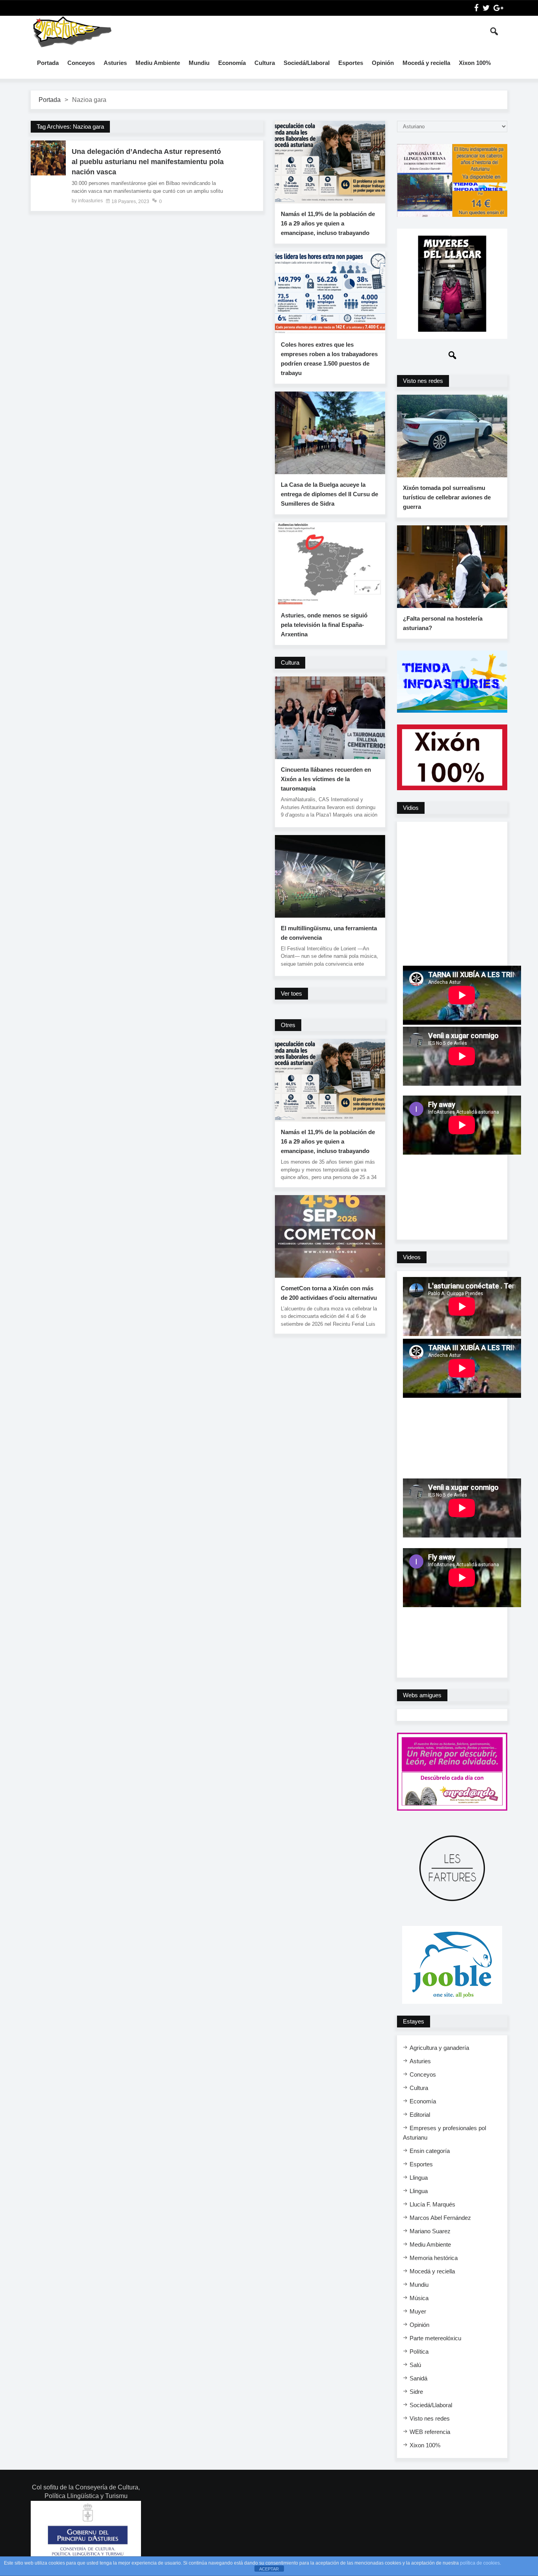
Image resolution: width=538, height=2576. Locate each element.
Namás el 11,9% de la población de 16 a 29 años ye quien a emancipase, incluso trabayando (328, 223)
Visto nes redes (430, 2418)
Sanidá (418, 2378)
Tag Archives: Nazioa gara (70, 127)
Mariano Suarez (430, 2231)
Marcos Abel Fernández (440, 2218)
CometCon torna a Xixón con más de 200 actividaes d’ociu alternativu (329, 1293)
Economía (232, 63)
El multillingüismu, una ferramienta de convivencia (329, 933)
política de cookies (480, 2563)
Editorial (420, 2115)
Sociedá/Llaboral (307, 63)
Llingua (419, 2178)
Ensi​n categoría (430, 2151)
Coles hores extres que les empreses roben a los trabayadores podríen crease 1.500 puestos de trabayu (329, 359)
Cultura (265, 63)
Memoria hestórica (434, 2258)
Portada (48, 63)
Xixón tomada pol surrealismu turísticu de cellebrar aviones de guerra (447, 497)
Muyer (418, 2311)
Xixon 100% (475, 63)
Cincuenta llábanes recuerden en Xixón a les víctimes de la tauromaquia (326, 779)
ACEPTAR (269, 2569)
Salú (415, 2365)
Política (419, 2351)
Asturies (115, 63)
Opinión (383, 63)
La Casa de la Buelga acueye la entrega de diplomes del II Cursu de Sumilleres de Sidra (329, 494)
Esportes (351, 63)
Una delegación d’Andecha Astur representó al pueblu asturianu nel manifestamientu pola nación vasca (148, 162)
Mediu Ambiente (158, 63)
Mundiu (199, 63)
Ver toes (291, 993)
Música (419, 2298)
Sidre (416, 2392)
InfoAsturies (72, 31)
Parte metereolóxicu (435, 2338)
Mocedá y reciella (426, 63)
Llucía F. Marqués (432, 2204)
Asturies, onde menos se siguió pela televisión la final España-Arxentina (324, 625)
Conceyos (81, 63)
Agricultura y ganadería (439, 2048)
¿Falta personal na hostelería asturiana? (443, 623)
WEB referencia (430, 2432)
